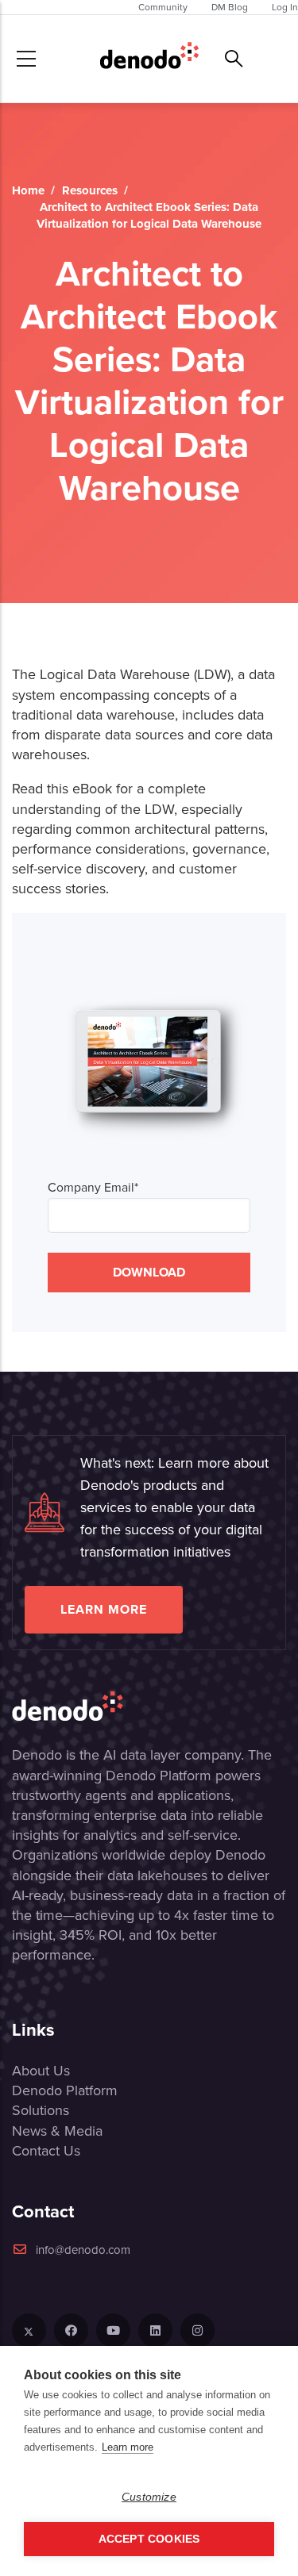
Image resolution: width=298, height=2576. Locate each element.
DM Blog (230, 7)
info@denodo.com (83, 2250)
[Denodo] (149, 59)
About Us (41, 2071)
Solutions (41, 2110)
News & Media (57, 2131)
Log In (285, 7)
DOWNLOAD (149, 1272)
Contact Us (46, 2151)
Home (28, 190)
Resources (90, 190)
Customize (149, 2497)
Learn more (104, 1609)
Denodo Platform (65, 2090)
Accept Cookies (149, 2539)
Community (163, 7)
